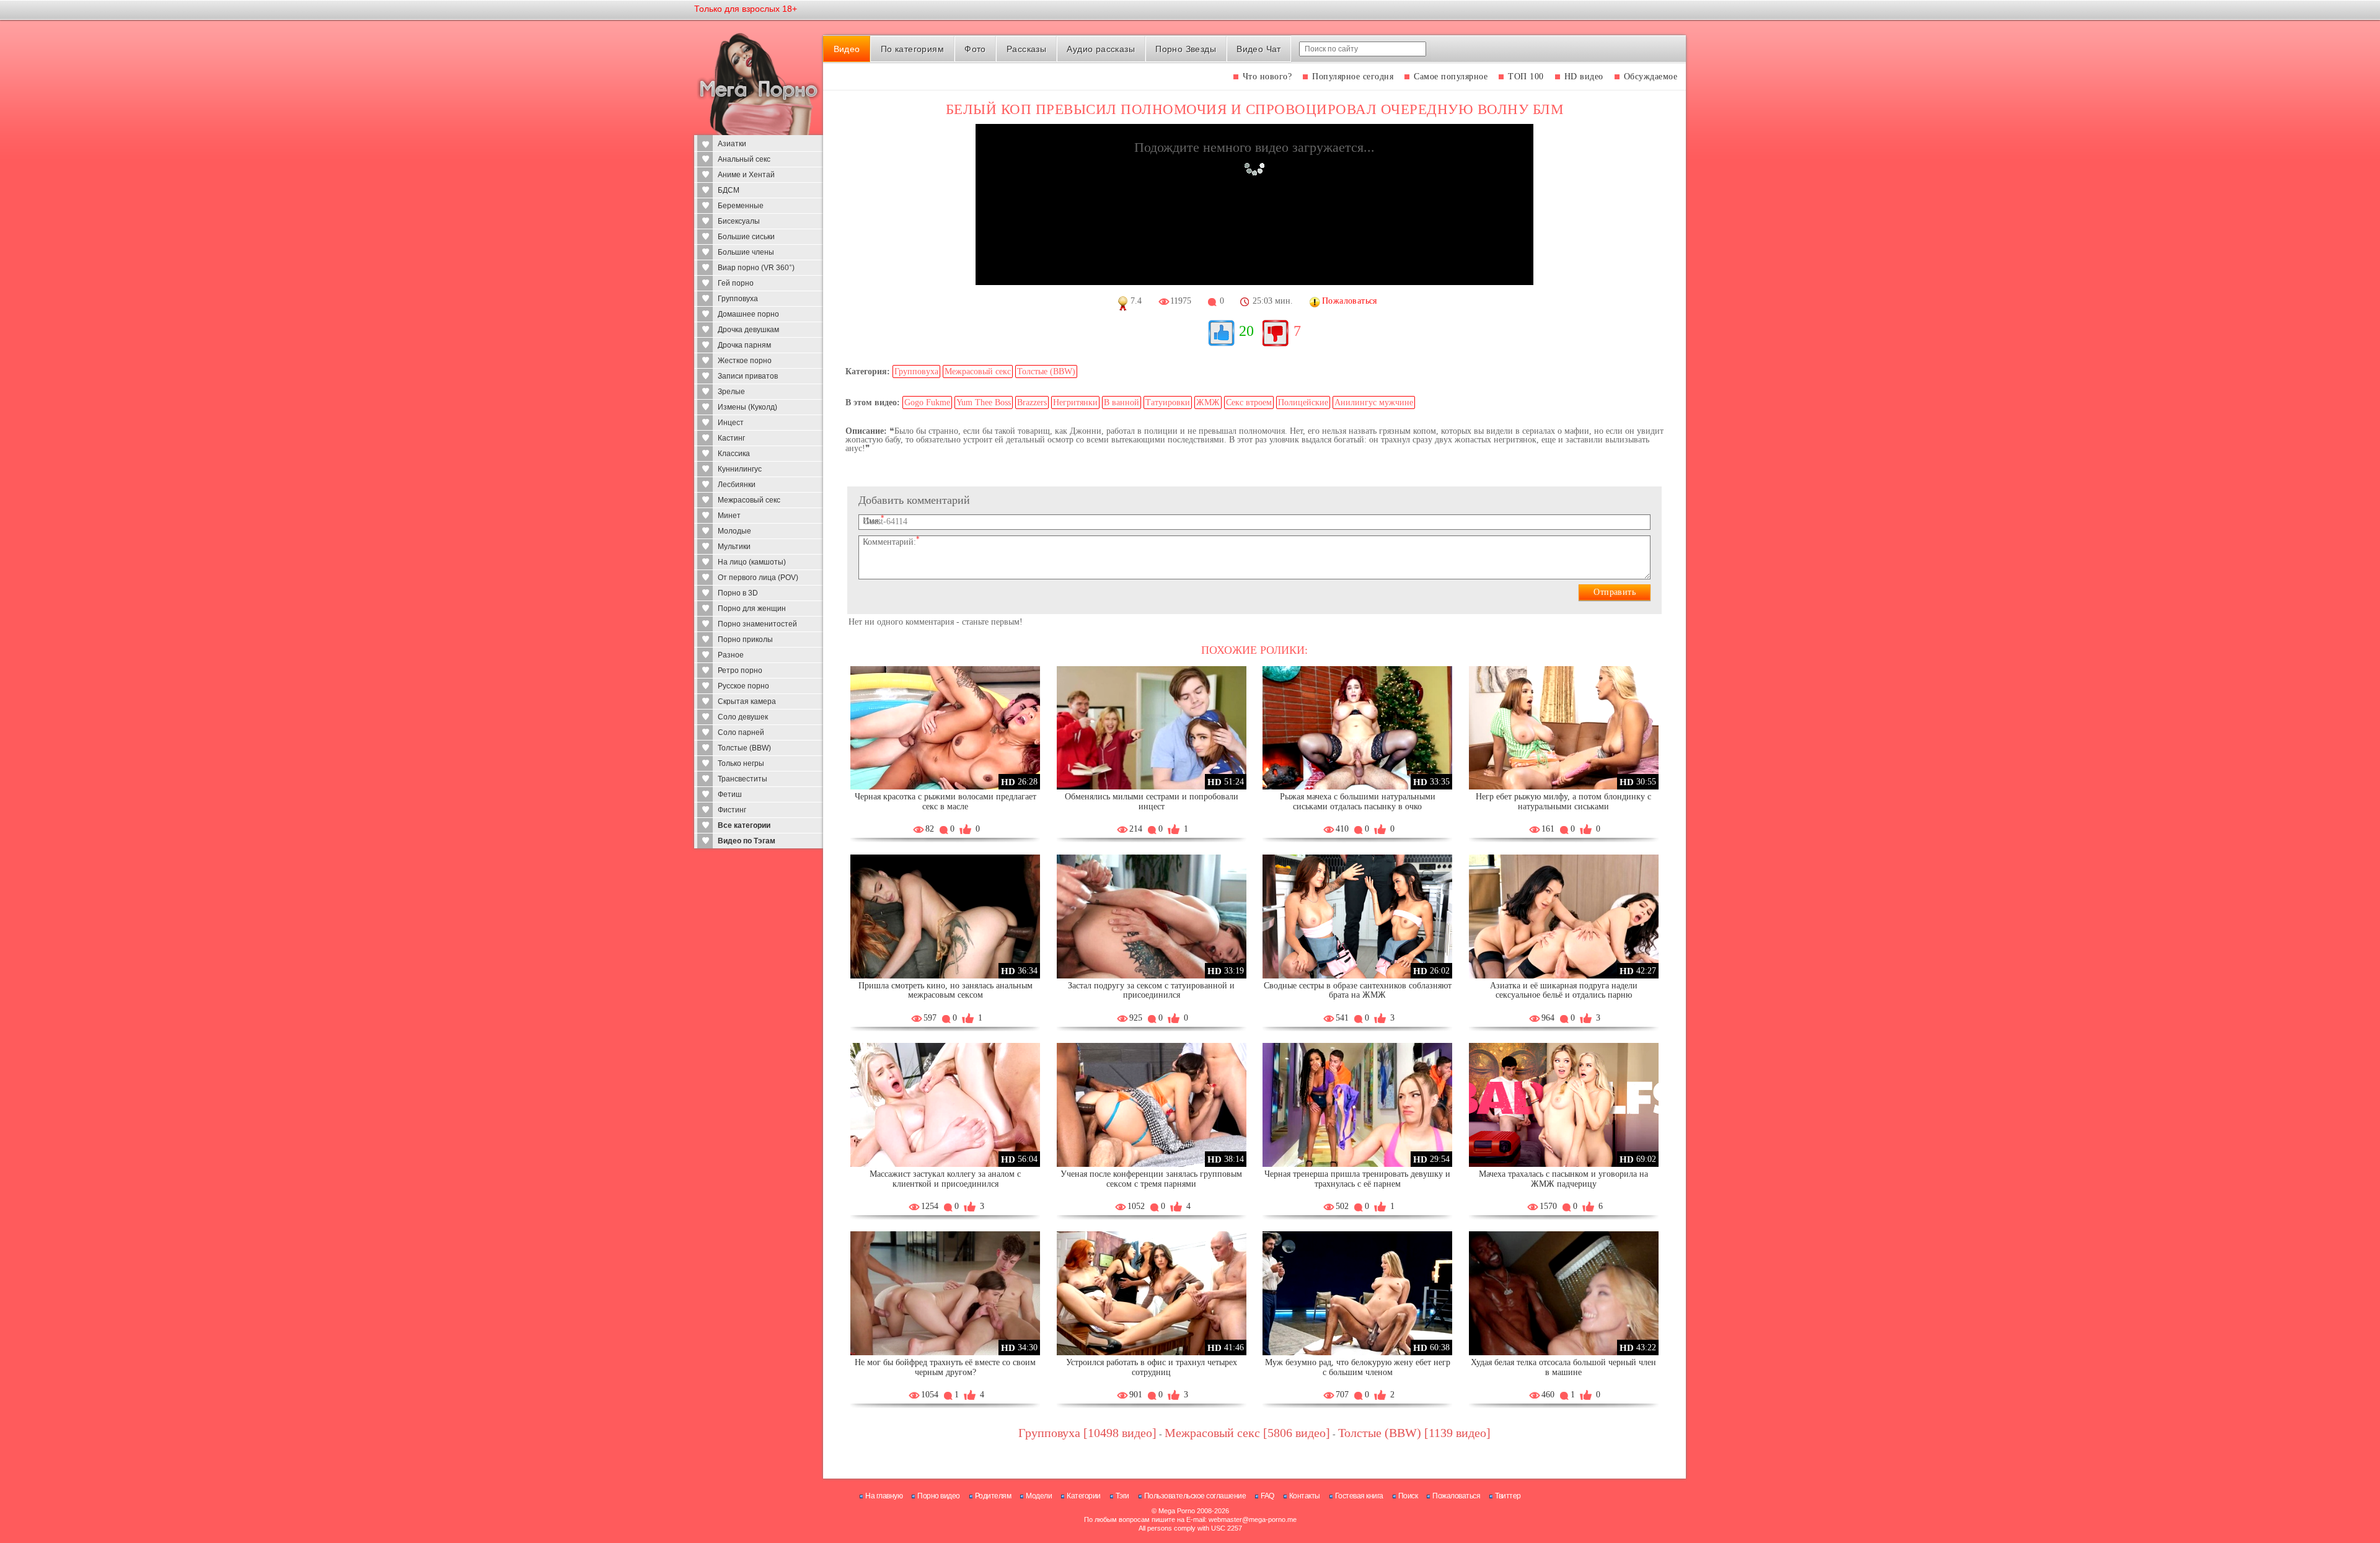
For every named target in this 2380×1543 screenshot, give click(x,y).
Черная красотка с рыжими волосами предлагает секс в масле (945, 802)
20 (1246, 331)
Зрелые (731, 392)
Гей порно (736, 283)
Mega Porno (1177, 1511)
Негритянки (1075, 402)
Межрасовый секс (749, 500)
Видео (847, 49)
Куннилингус (740, 469)
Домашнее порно (748, 314)
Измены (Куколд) (747, 407)
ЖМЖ (1208, 402)
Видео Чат (1259, 49)
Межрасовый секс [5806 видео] (1247, 1433)
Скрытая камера (747, 701)
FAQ (1267, 1496)
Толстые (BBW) (744, 748)
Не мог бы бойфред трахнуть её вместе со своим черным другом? (945, 1367)
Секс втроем (1249, 402)
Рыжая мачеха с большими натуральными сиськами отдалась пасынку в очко (1358, 802)
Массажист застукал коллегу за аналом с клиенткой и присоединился (945, 1179)
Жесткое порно (745, 361)
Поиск (1408, 1496)
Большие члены (746, 252)
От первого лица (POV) (758, 578)
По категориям (912, 49)
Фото (975, 49)
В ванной (1122, 402)
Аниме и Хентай (746, 175)
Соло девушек (743, 717)
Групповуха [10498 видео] (1087, 1433)
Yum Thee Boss (984, 402)
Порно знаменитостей (757, 624)
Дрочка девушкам (748, 330)
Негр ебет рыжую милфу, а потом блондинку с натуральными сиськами (1563, 802)
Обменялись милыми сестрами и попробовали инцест (1152, 802)
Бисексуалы (739, 221)
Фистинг (732, 810)
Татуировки (1168, 402)
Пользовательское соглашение (1195, 1496)
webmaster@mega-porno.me (1253, 1519)
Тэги (1122, 1496)
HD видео (1584, 77)
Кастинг (731, 438)
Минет (729, 516)
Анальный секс (744, 159)
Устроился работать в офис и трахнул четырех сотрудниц (1152, 1367)
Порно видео (939, 1496)
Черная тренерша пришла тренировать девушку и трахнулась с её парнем (1357, 1179)
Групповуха (738, 299)
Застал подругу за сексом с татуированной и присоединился (1151, 991)
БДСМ (729, 190)
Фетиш (730, 794)
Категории (1084, 1496)
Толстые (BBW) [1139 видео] (1414, 1433)
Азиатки (732, 144)
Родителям (993, 1496)
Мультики (734, 547)
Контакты (1305, 1496)
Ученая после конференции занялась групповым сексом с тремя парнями (1151, 1179)
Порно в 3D (738, 593)
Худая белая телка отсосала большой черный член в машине (1563, 1367)
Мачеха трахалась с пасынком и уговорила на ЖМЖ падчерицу (1563, 1179)
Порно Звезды (1186, 49)
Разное (731, 655)
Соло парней (741, 732)
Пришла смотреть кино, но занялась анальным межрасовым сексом (945, 991)
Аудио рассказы (1101, 49)
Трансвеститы (743, 779)
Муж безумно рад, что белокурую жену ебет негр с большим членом (1358, 1367)
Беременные (741, 206)
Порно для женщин (752, 609)
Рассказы (1026, 49)
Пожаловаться (1456, 1496)
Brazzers (1032, 402)
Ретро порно (740, 670)
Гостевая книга (1359, 1496)
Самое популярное (1451, 77)
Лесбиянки (737, 485)
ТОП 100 (1526, 77)
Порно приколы (745, 640)
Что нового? (1267, 77)
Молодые (734, 531)
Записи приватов (748, 376)
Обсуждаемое (1651, 77)
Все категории (744, 825)
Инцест (731, 423)
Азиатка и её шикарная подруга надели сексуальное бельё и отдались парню (1564, 991)
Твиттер (1508, 1496)
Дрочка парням (744, 345)
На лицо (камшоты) (752, 562)
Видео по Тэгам (747, 841)
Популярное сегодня (1353, 77)
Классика (734, 454)
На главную (884, 1496)
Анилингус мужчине (1374, 402)
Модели (1039, 1496)
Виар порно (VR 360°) (756, 268)
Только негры (741, 763)
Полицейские (1303, 402)
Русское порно (743, 686)
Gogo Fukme (927, 402)
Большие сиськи (746, 237)
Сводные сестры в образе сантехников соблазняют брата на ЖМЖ (1358, 991)
